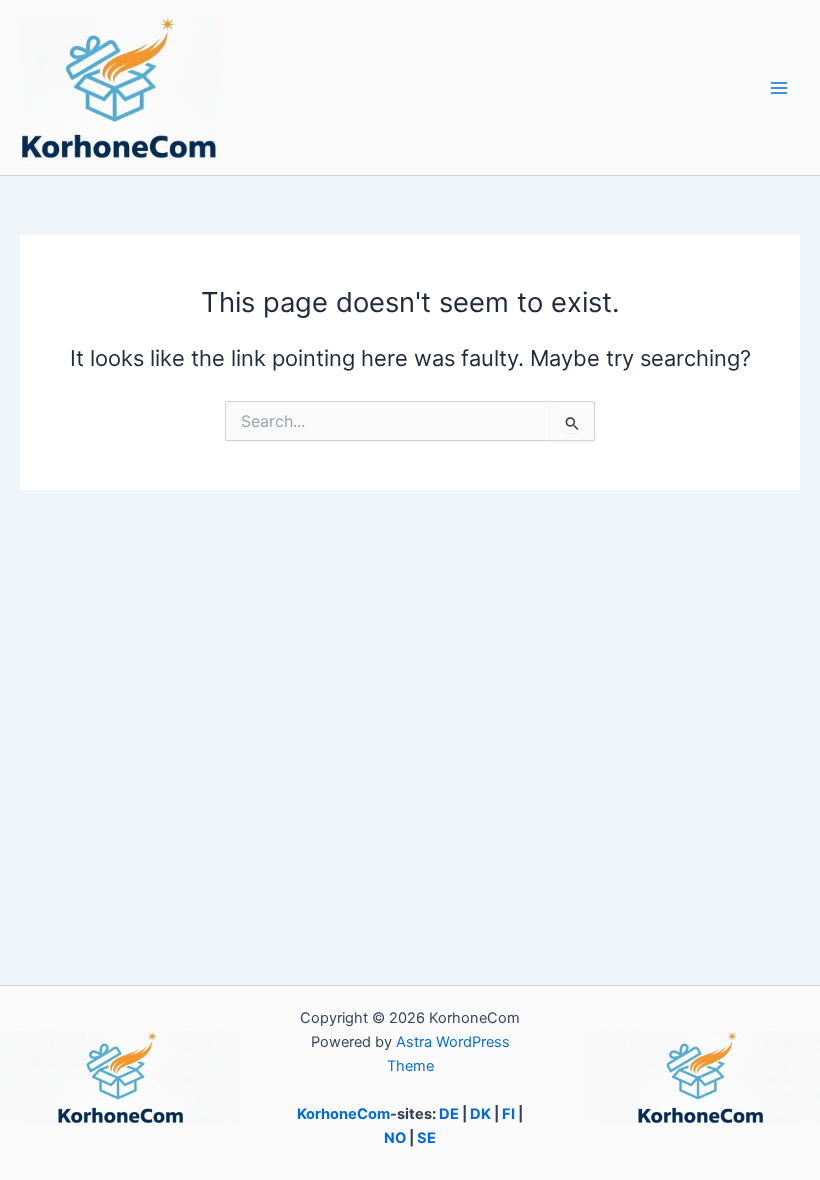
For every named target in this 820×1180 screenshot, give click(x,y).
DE (449, 1114)
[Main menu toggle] (779, 88)
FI (508, 1114)
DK (480, 1114)
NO (395, 1138)
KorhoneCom (343, 1114)
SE (426, 1138)
